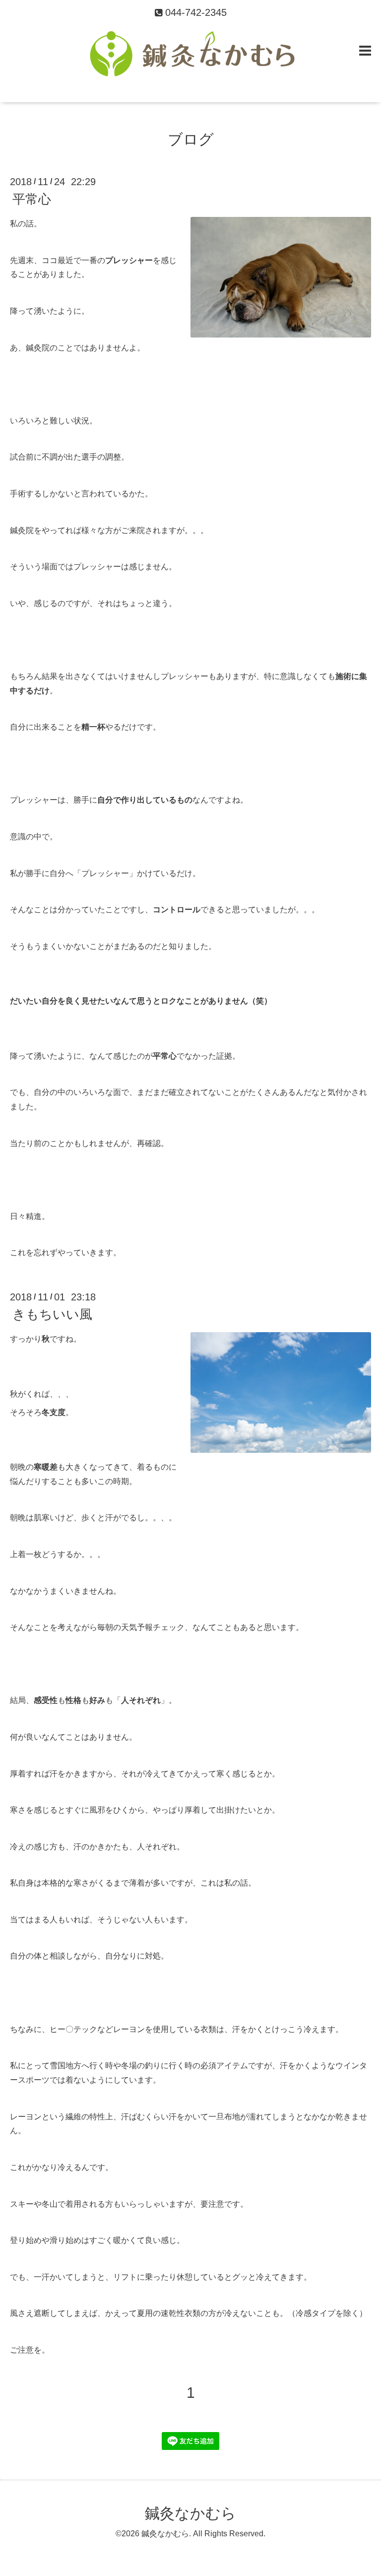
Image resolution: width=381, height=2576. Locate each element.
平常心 (32, 199)
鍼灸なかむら (190, 2513)
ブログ (191, 139)
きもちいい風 (52, 1314)
